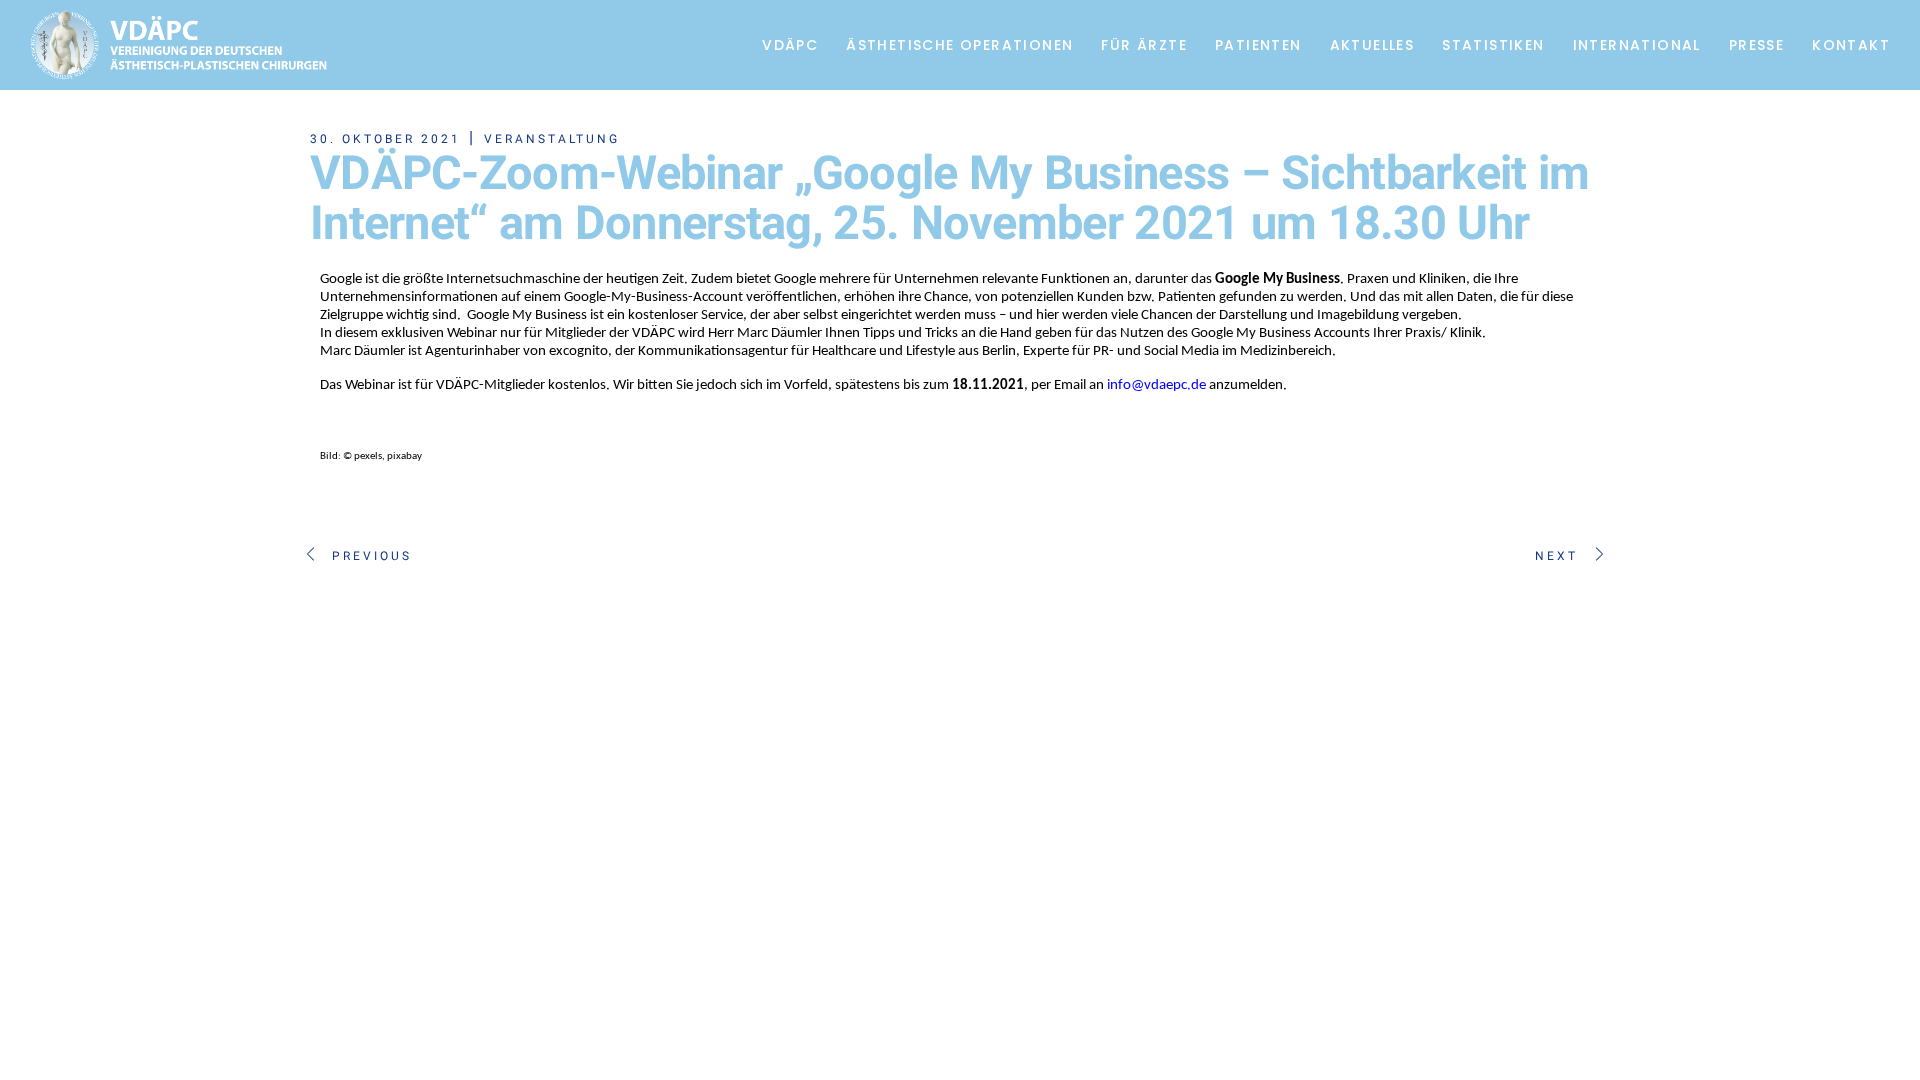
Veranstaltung (552, 139)
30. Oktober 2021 (385, 139)
